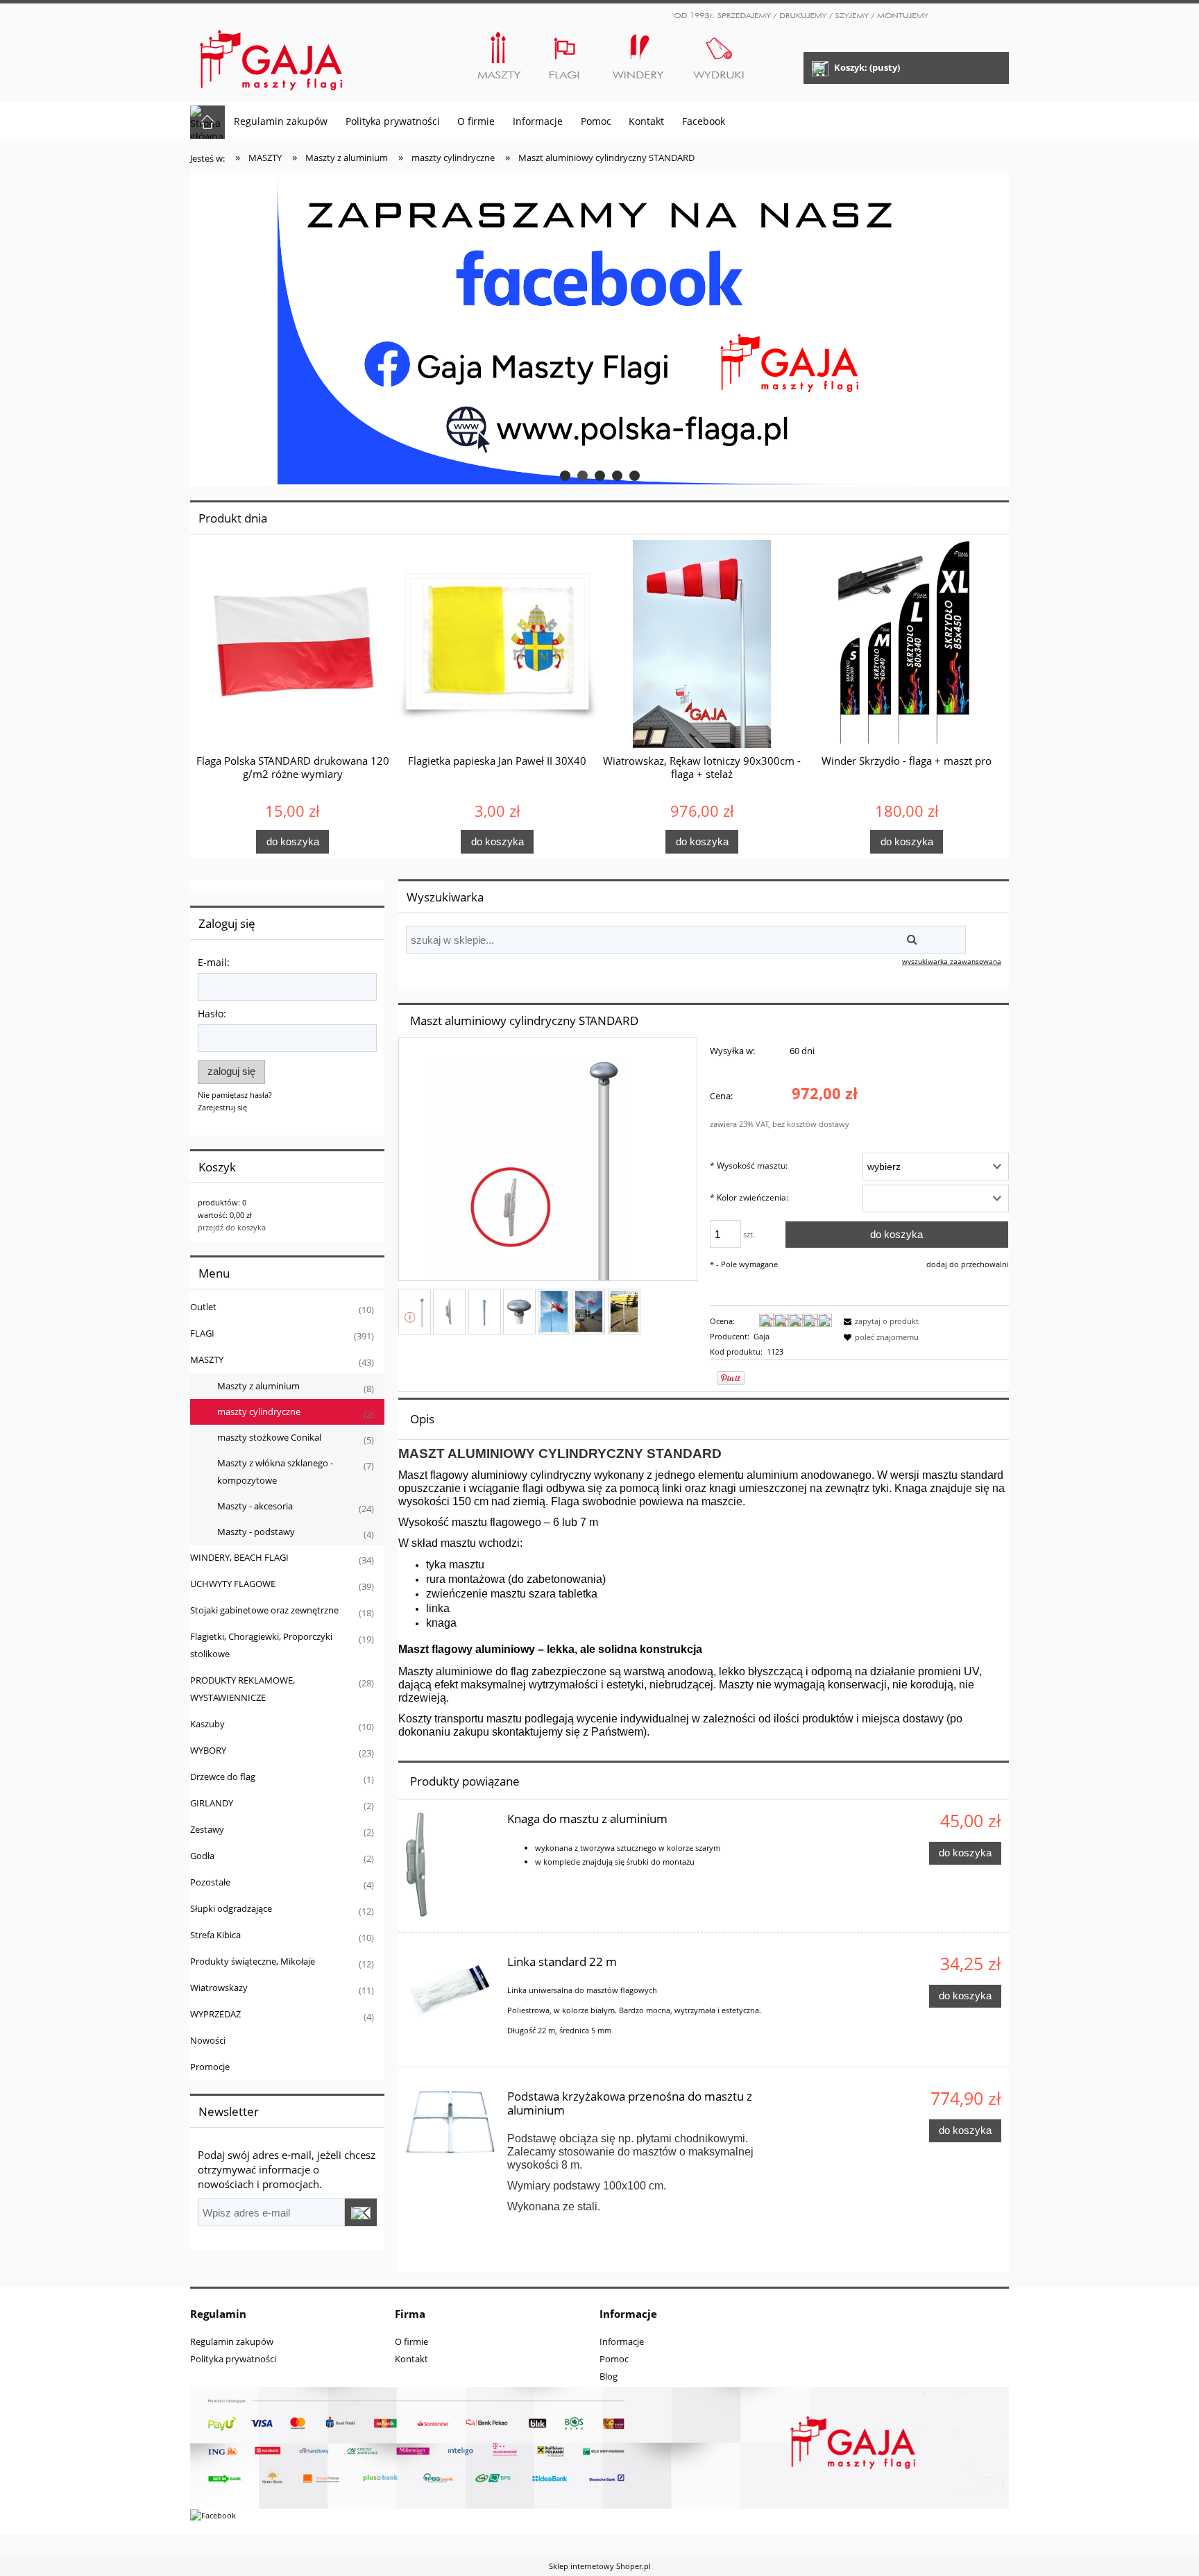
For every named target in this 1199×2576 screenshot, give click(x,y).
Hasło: (212, 1014)
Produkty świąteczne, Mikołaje (253, 1961)
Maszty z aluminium (258, 1386)
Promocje (210, 2067)
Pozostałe (210, 1882)
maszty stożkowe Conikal (269, 1437)
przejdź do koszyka (232, 1227)
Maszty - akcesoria (255, 1506)
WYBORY (208, 1750)
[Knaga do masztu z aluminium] (450, 1865)
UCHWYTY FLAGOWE (233, 1584)
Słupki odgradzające (231, 1908)
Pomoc (614, 2359)
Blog (609, 2376)
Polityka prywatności (233, 2359)
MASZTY (207, 1359)
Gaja (762, 1336)
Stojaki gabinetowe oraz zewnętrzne (264, 1610)
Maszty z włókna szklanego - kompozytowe (275, 1472)
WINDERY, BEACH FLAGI (239, 1557)
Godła (202, 1856)
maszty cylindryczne (259, 1412)
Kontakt (411, 2359)
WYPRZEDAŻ (215, 2014)
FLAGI (202, 1333)
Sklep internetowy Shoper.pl (600, 2566)
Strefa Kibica (215, 1935)
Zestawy (207, 1829)
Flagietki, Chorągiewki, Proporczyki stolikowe (261, 1645)
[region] (599, 329)
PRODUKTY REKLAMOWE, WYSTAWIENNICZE (243, 1689)
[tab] (565, 476)
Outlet (203, 1307)
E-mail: (214, 962)
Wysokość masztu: (749, 1166)
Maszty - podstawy (256, 1532)
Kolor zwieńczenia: (749, 1197)
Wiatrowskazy (219, 1988)
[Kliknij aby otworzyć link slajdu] (599, 329)
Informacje (622, 2341)
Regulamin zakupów (232, 2341)
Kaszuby (207, 1724)
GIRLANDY (212, 1803)
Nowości (208, 2040)
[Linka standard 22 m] (450, 1988)
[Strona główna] (272, 54)
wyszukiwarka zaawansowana (952, 961)
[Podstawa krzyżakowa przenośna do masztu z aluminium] (450, 2122)
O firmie (411, 2341)
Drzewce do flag (223, 1777)
